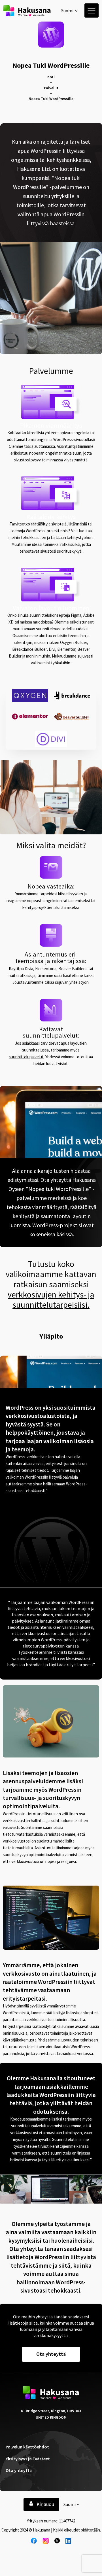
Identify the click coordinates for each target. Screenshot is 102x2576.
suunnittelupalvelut (26, 1057)
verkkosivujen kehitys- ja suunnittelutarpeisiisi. (51, 1299)
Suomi (67, 10)
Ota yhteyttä (19, 2470)
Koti (51, 77)
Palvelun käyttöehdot (27, 2447)
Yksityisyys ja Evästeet (28, 2459)
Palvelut (51, 88)
